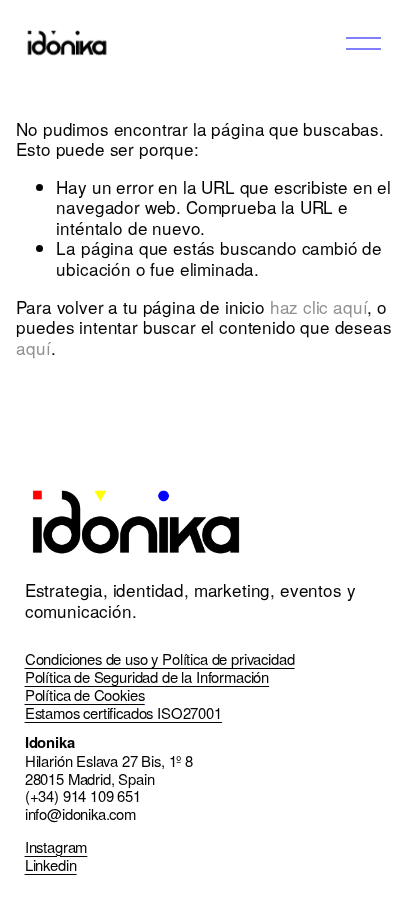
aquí (33, 347)
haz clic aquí (319, 306)
